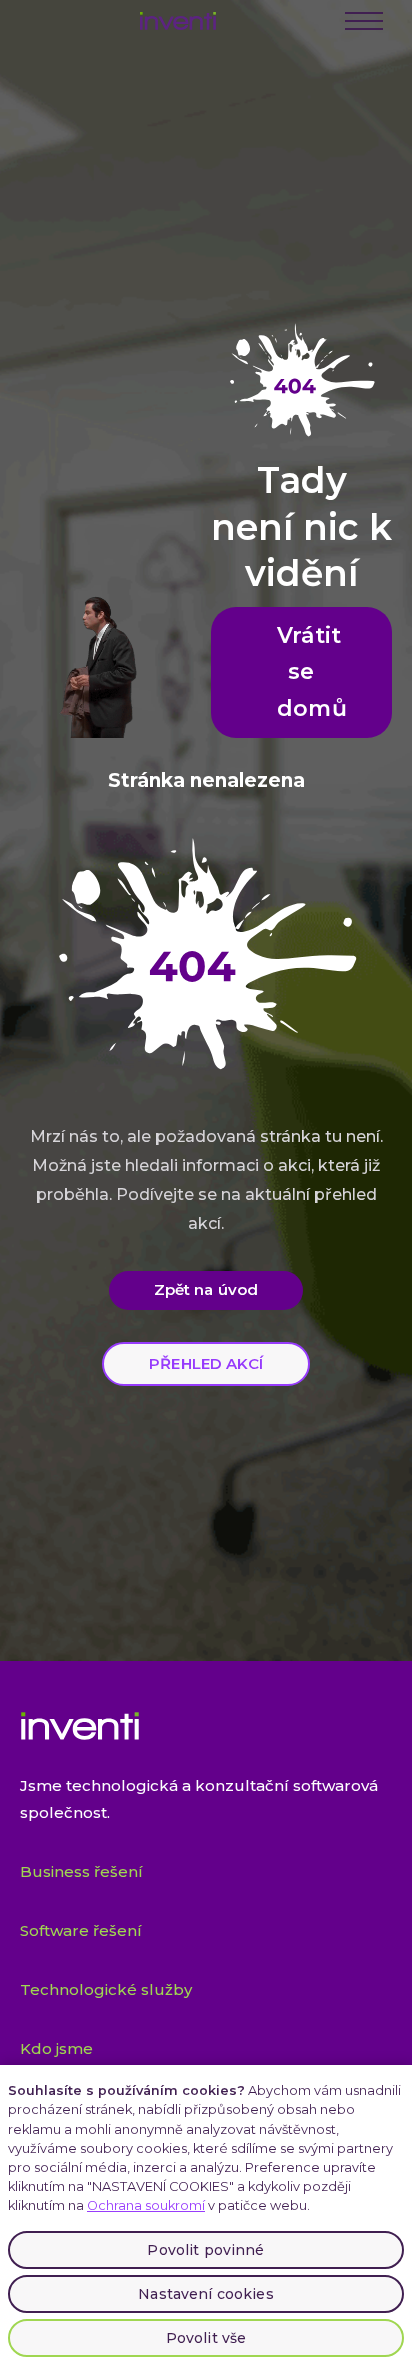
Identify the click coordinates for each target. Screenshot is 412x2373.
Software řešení (81, 1930)
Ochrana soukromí (146, 2205)
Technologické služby (106, 1989)
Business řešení (81, 1871)
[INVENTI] (178, 21)
